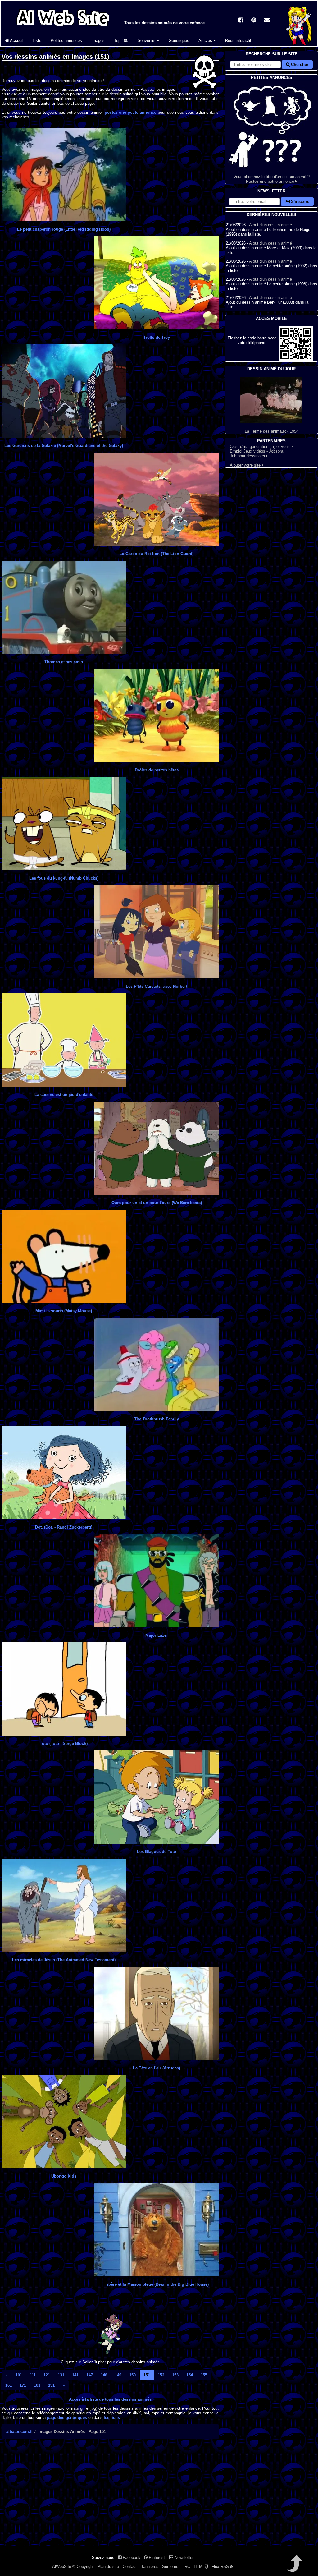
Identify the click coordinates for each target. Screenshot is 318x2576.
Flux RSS (221, 2567)
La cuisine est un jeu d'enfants (64, 1095)
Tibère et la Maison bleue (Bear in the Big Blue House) (157, 2284)
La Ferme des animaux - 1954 (272, 431)
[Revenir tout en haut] (294, 2568)
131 (61, 2375)
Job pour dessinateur (249, 456)
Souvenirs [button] (147, 41)
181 (37, 2385)
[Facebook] (241, 21)
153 (175, 2375)
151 (147, 2375)
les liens (112, 2418)
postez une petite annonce (130, 112)
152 (161, 2375)
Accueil (16, 41)
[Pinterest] (254, 21)
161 (9, 2385)
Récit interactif (238, 41)
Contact (130, 2567)
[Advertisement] (110, 2498)
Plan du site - (109, 2567)
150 (132, 2375)
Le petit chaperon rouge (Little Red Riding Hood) (64, 229)
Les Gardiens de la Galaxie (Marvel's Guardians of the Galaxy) (64, 446)
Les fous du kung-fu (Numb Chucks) (64, 878)
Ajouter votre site (246, 465)
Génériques (179, 41)
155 (204, 2375)
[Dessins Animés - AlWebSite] (299, 45)
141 (75, 2375)
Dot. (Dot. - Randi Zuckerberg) (64, 1527)
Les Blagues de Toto (157, 1852)
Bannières (149, 2567)
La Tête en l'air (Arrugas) (157, 2068)
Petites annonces (66, 41)
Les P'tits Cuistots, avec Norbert (157, 986)
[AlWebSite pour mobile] (296, 359)
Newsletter (183, 2558)
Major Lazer (157, 1635)
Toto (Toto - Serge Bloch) (64, 1743)
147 (90, 2375)
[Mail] (267, 21)
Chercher (299, 64)
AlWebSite (62, 2567)
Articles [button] (206, 41)
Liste (37, 41)
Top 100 (121, 41)
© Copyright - (84, 2567)
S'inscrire (300, 202)
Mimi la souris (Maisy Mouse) (64, 1311)
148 (104, 2375)
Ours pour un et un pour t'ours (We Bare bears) (157, 1203)
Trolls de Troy (157, 337)
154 (190, 2375)
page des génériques (67, 2418)
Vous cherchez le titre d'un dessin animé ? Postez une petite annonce (272, 179)
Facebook (131, 2558)
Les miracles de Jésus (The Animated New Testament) (64, 1960)
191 (51, 2385)
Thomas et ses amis (64, 662)
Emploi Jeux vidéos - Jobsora (257, 451)
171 (23, 2385)
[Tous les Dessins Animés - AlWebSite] (63, 27)
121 (47, 2375)
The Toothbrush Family (157, 1419)
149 (118, 2375)
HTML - (202, 2567)
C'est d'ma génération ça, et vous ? (261, 446)
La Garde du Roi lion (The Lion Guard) (157, 554)
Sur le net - (172, 2567)
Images (98, 41)
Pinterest (156, 2558)
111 (33, 2375)
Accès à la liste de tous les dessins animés (110, 2399)
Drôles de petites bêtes (157, 770)
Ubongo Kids (64, 2176)
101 (19, 2375)
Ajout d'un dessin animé (270, 225)
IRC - (188, 2567)
